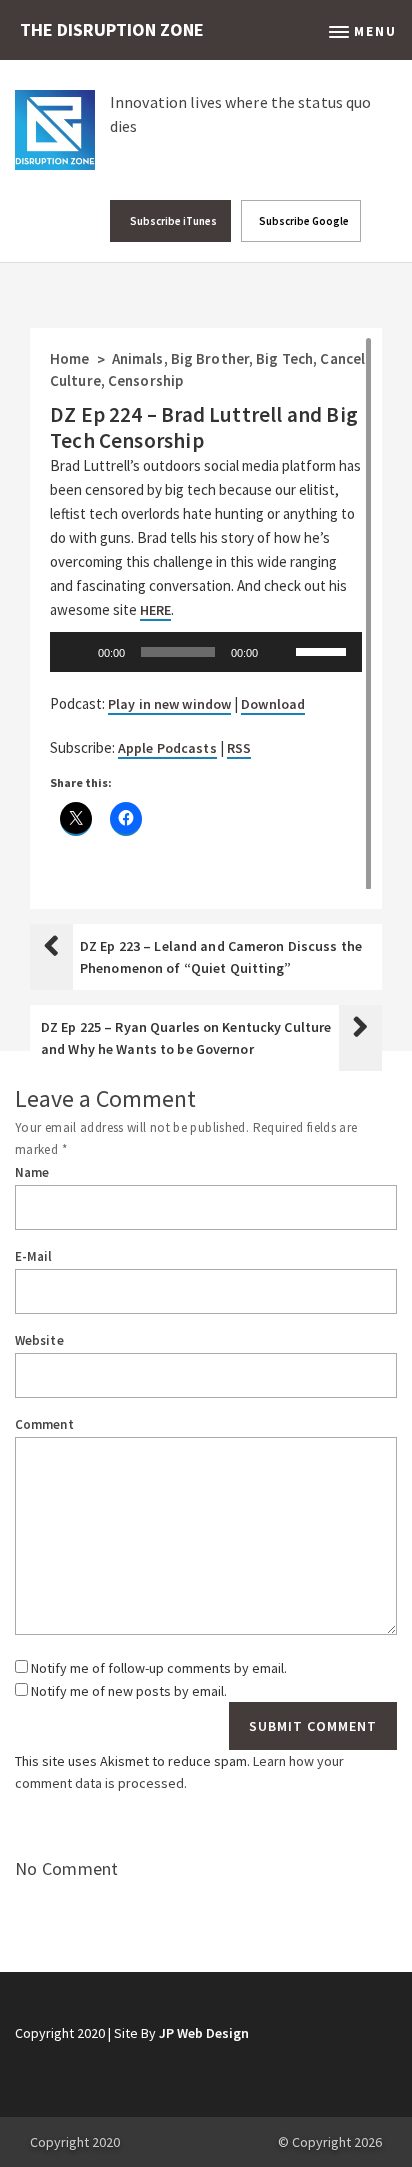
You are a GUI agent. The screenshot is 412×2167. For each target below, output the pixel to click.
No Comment (67, 1868)
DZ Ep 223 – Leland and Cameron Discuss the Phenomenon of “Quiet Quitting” (221, 957)
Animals (138, 358)
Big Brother (210, 358)
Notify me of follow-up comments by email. (159, 1668)
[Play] (76, 652)
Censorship (145, 380)
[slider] (324, 650)
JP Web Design (204, 2033)
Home (69, 358)
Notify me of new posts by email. (129, 1691)
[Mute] (280, 652)
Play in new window (169, 704)
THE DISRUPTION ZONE (112, 29)
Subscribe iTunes (172, 221)
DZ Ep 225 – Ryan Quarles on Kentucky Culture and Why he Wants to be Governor (186, 1038)
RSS (239, 748)
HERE (155, 610)
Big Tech (284, 358)
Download (273, 704)
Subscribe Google (303, 221)
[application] (206, 652)
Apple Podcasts (167, 748)
